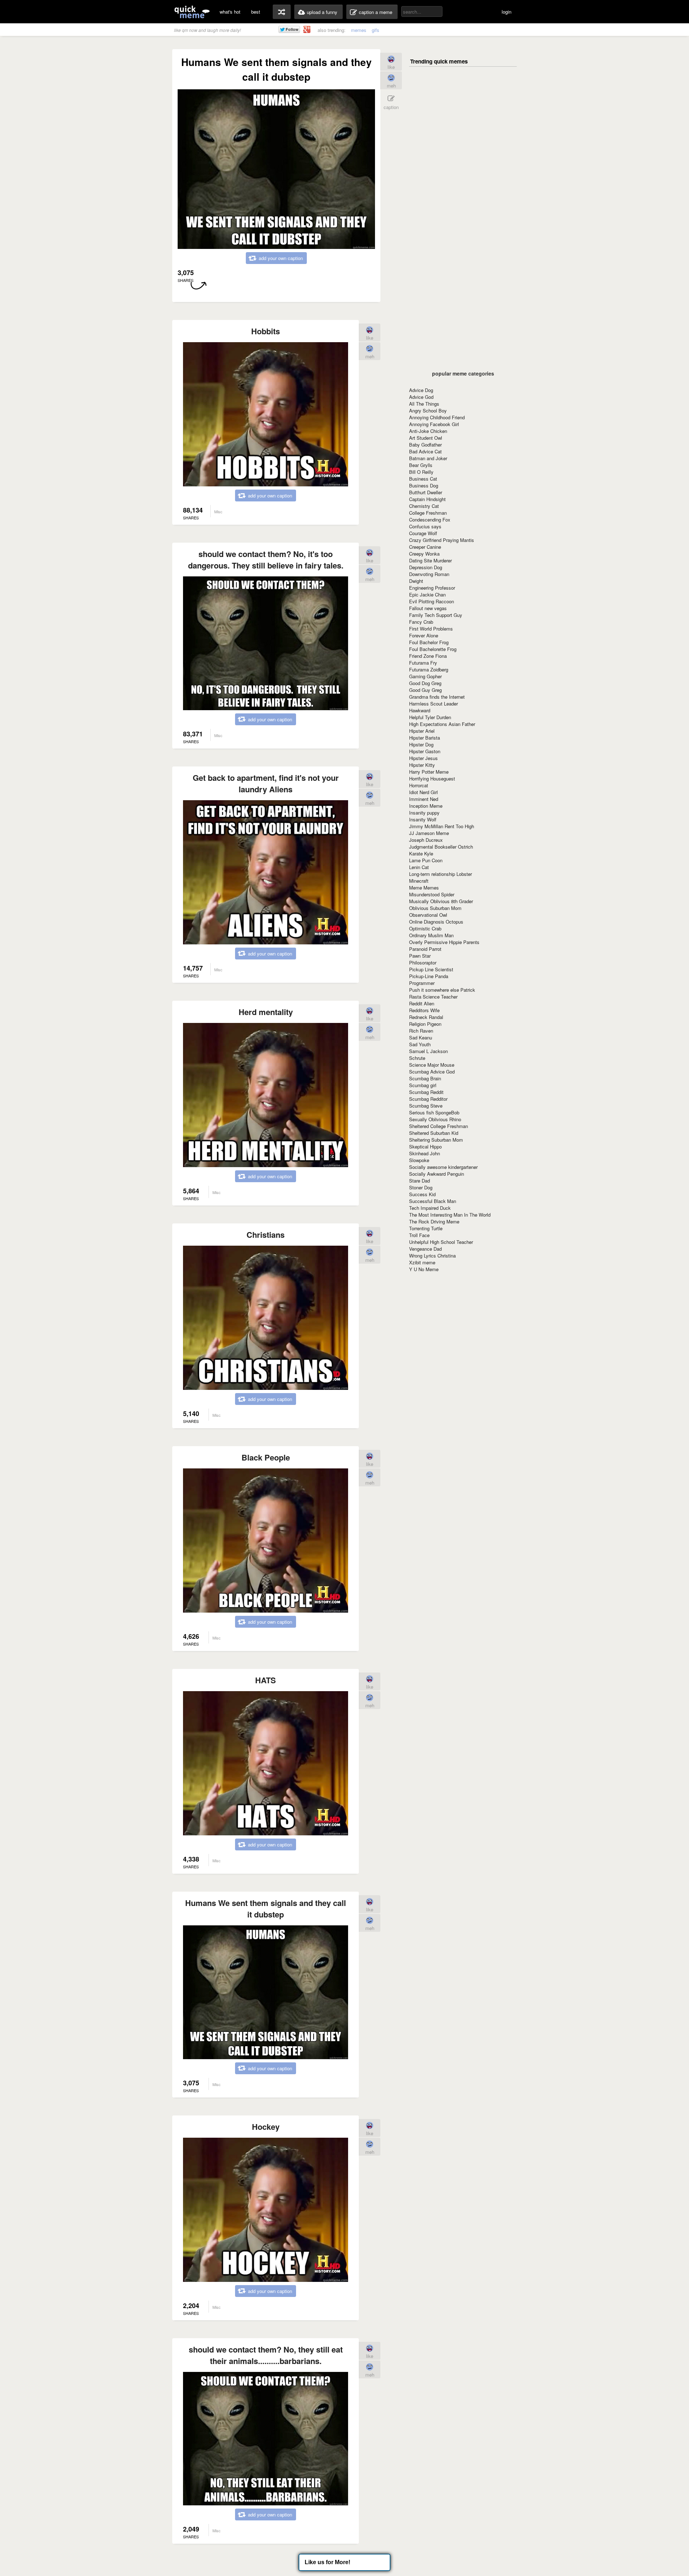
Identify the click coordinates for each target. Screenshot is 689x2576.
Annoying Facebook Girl (434, 424)
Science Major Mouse (432, 1065)
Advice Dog (421, 390)
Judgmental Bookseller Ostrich (441, 847)
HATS (266, 1680)
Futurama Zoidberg (429, 669)
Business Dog (424, 485)
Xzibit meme (422, 1262)
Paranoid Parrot (425, 949)
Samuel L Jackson (428, 1051)
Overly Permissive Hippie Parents (444, 942)
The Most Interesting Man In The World (450, 1215)
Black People (266, 1457)
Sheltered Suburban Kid (434, 1133)
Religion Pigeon (425, 1024)
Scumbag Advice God (432, 1072)
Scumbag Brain (425, 1078)
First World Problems (431, 629)
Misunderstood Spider (432, 894)
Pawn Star (420, 956)
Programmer (422, 983)
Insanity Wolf (423, 819)
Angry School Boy (428, 411)
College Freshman (428, 513)
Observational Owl (428, 915)
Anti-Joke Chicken (428, 431)
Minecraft (419, 881)
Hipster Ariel (422, 731)
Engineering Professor (432, 588)
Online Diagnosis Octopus (436, 922)
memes (359, 30)
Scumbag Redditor (428, 1099)
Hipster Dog (421, 744)
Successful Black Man (433, 1201)
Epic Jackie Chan (427, 595)
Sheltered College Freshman (439, 1126)
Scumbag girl (423, 1085)
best (256, 12)
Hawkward (420, 710)
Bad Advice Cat (425, 451)
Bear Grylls (421, 465)
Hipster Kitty (422, 765)
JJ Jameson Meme (429, 833)
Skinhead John (425, 1153)
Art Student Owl (426, 438)
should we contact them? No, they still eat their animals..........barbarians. (266, 2355)
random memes (282, 12)
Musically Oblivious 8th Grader (441, 901)
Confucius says (425, 526)
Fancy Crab (421, 622)
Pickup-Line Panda (429, 976)
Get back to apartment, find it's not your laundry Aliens (266, 783)
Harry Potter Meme (429, 772)
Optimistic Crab (425, 928)
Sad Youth (420, 1044)
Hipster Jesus (423, 758)
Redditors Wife (424, 1010)
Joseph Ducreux (426, 840)
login (507, 12)
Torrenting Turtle (426, 1228)
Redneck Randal (426, 1017)
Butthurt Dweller (426, 492)
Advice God (421, 397)
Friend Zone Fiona (428, 656)
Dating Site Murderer (430, 560)
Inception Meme (426, 806)
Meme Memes (424, 888)
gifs (376, 30)
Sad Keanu (421, 1037)
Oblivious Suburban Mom (435, 908)
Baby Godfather (425, 445)
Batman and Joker (428, 458)
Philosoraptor (423, 963)
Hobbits (266, 331)
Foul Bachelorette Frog (433, 649)
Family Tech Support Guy (436, 615)
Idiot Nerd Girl (423, 792)
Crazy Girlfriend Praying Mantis (442, 540)
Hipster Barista (425, 738)
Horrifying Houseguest (432, 779)
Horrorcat (419, 785)
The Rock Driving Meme (434, 1221)
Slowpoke (419, 1160)
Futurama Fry (423, 663)
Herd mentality (266, 1012)
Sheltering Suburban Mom (436, 1140)
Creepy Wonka (424, 554)
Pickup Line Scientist (431, 969)
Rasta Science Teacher (433, 997)
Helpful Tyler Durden (430, 717)
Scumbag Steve (426, 1106)
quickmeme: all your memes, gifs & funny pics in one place (192, 12)
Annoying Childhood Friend (437, 417)
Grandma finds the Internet (437, 697)
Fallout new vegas (428, 608)
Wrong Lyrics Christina (432, 1256)
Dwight (416, 581)
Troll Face (419, 1235)
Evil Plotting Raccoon (432, 601)
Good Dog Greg (425, 683)
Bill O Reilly (421, 472)
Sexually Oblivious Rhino (435, 1119)
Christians (266, 1235)
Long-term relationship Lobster (440, 874)
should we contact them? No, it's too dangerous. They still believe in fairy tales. (266, 560)
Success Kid (422, 1194)
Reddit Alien (422, 1003)
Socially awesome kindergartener (443, 1167)
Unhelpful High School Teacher (441, 1242)
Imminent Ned (424, 799)
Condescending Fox (430, 520)
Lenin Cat (419, 867)
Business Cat (423, 479)
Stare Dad (420, 1181)
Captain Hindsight (427, 499)
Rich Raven (421, 1031)
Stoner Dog (421, 1187)
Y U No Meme (424, 1269)
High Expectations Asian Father (442, 724)
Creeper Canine (425, 547)
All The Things (424, 404)
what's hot (230, 12)
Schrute (417, 1058)
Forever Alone (424, 635)
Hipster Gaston (425, 751)
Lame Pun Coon (426, 860)
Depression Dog (426, 567)
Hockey (266, 2127)
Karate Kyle (421, 853)
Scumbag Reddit (426, 1092)
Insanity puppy (424, 813)
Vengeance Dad (425, 1249)
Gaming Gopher (425, 676)
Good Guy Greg (425, 690)
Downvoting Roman (429, 574)
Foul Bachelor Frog (429, 642)
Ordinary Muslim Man (431, 935)
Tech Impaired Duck (430, 1208)
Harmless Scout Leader (433, 704)
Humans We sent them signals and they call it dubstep (266, 1909)
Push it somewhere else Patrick (442, 990)
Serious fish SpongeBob (434, 1112)
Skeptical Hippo (425, 1147)
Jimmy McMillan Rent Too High (442, 826)
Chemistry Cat (424, 506)
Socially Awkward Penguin (437, 1174)
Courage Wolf (423, 533)
